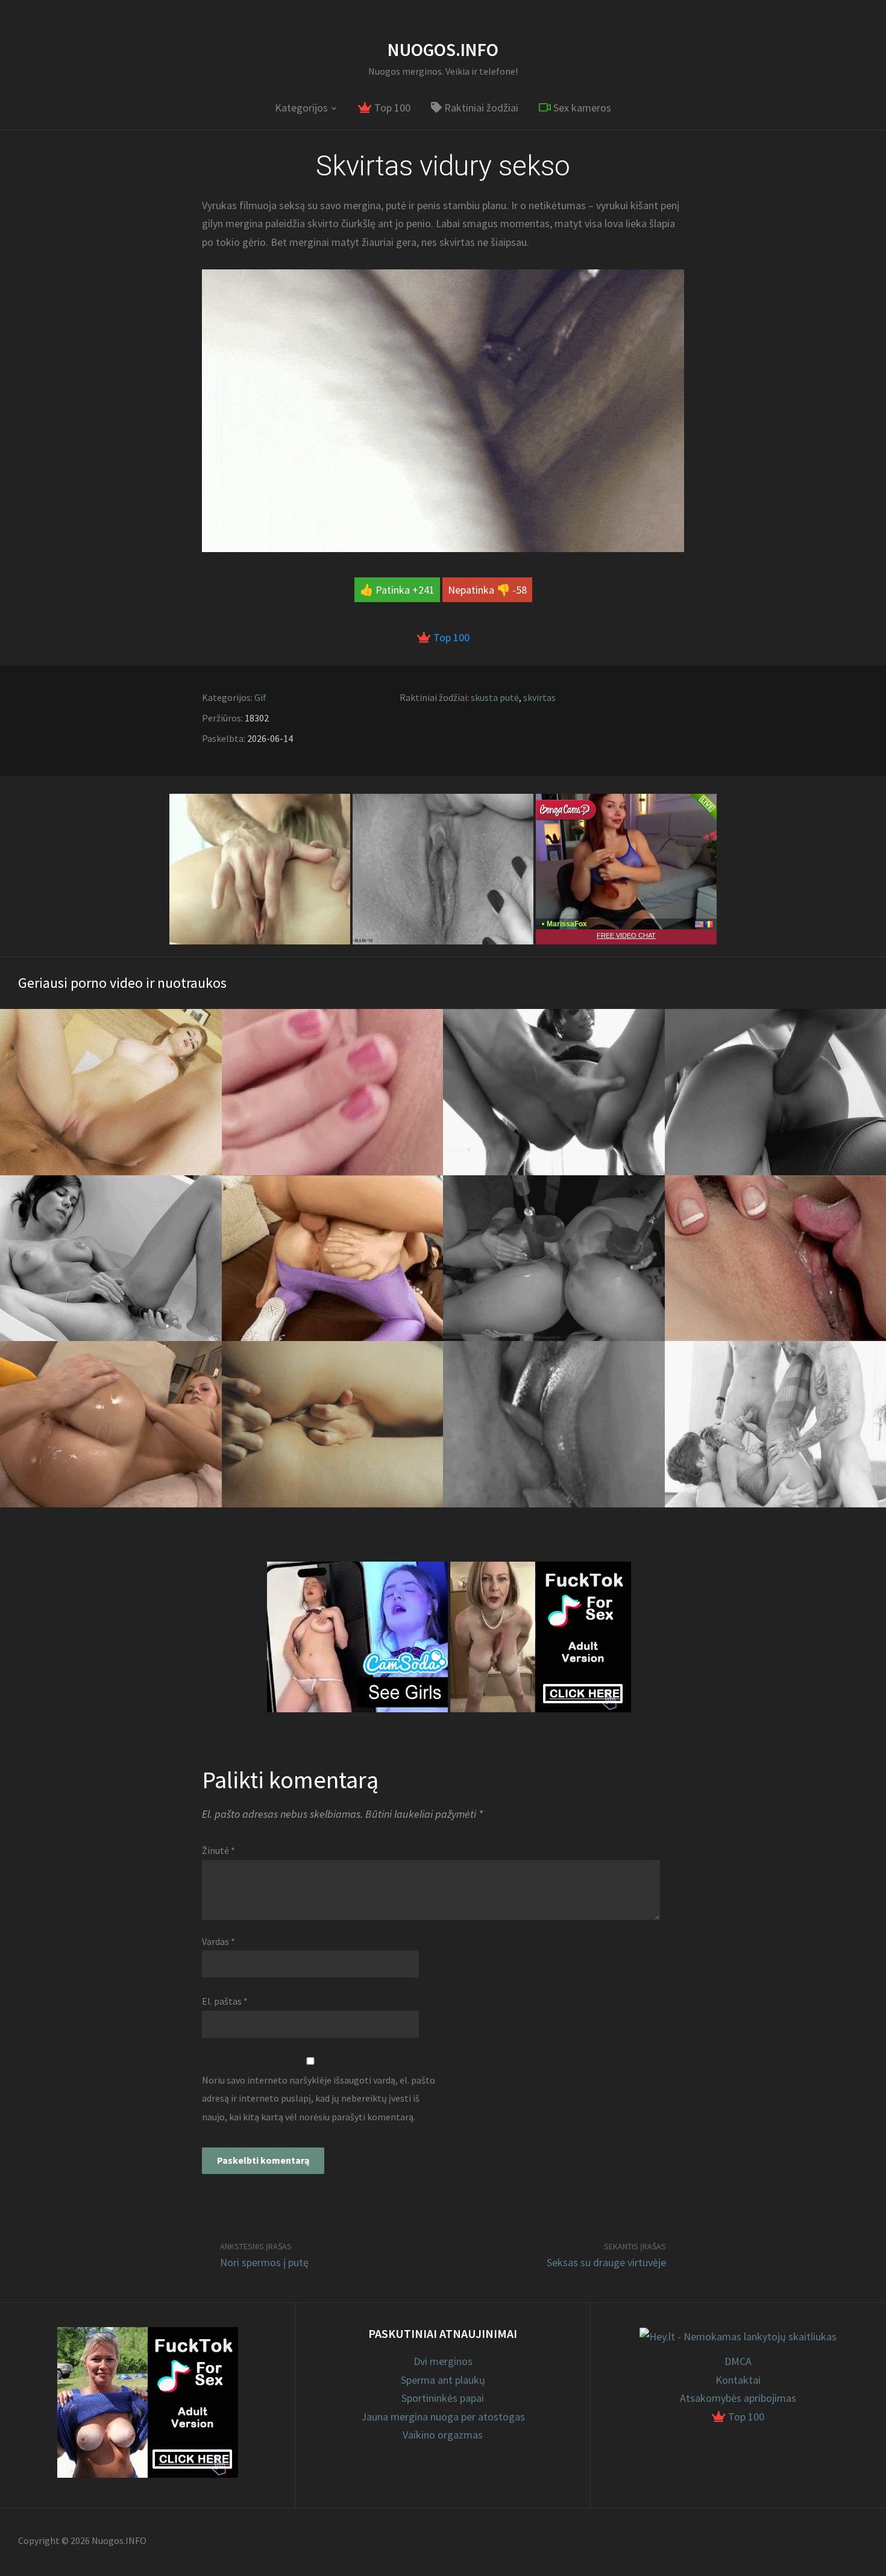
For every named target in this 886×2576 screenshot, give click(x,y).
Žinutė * (218, 1850)
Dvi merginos (443, 2361)
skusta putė (495, 697)
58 (521, 590)
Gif (260, 697)
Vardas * (218, 1941)
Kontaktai (738, 2380)
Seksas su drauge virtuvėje (606, 2262)
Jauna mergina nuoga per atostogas (443, 2417)
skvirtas (539, 697)
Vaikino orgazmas (443, 2435)
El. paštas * (225, 2001)
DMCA (738, 2361)
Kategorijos (301, 108)
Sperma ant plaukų (443, 2380)
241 (426, 590)
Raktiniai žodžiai (480, 108)
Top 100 (391, 108)
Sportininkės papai (443, 2398)
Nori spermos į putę (264, 2262)
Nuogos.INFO (443, 49)
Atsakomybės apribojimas (738, 2398)
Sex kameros (581, 108)
